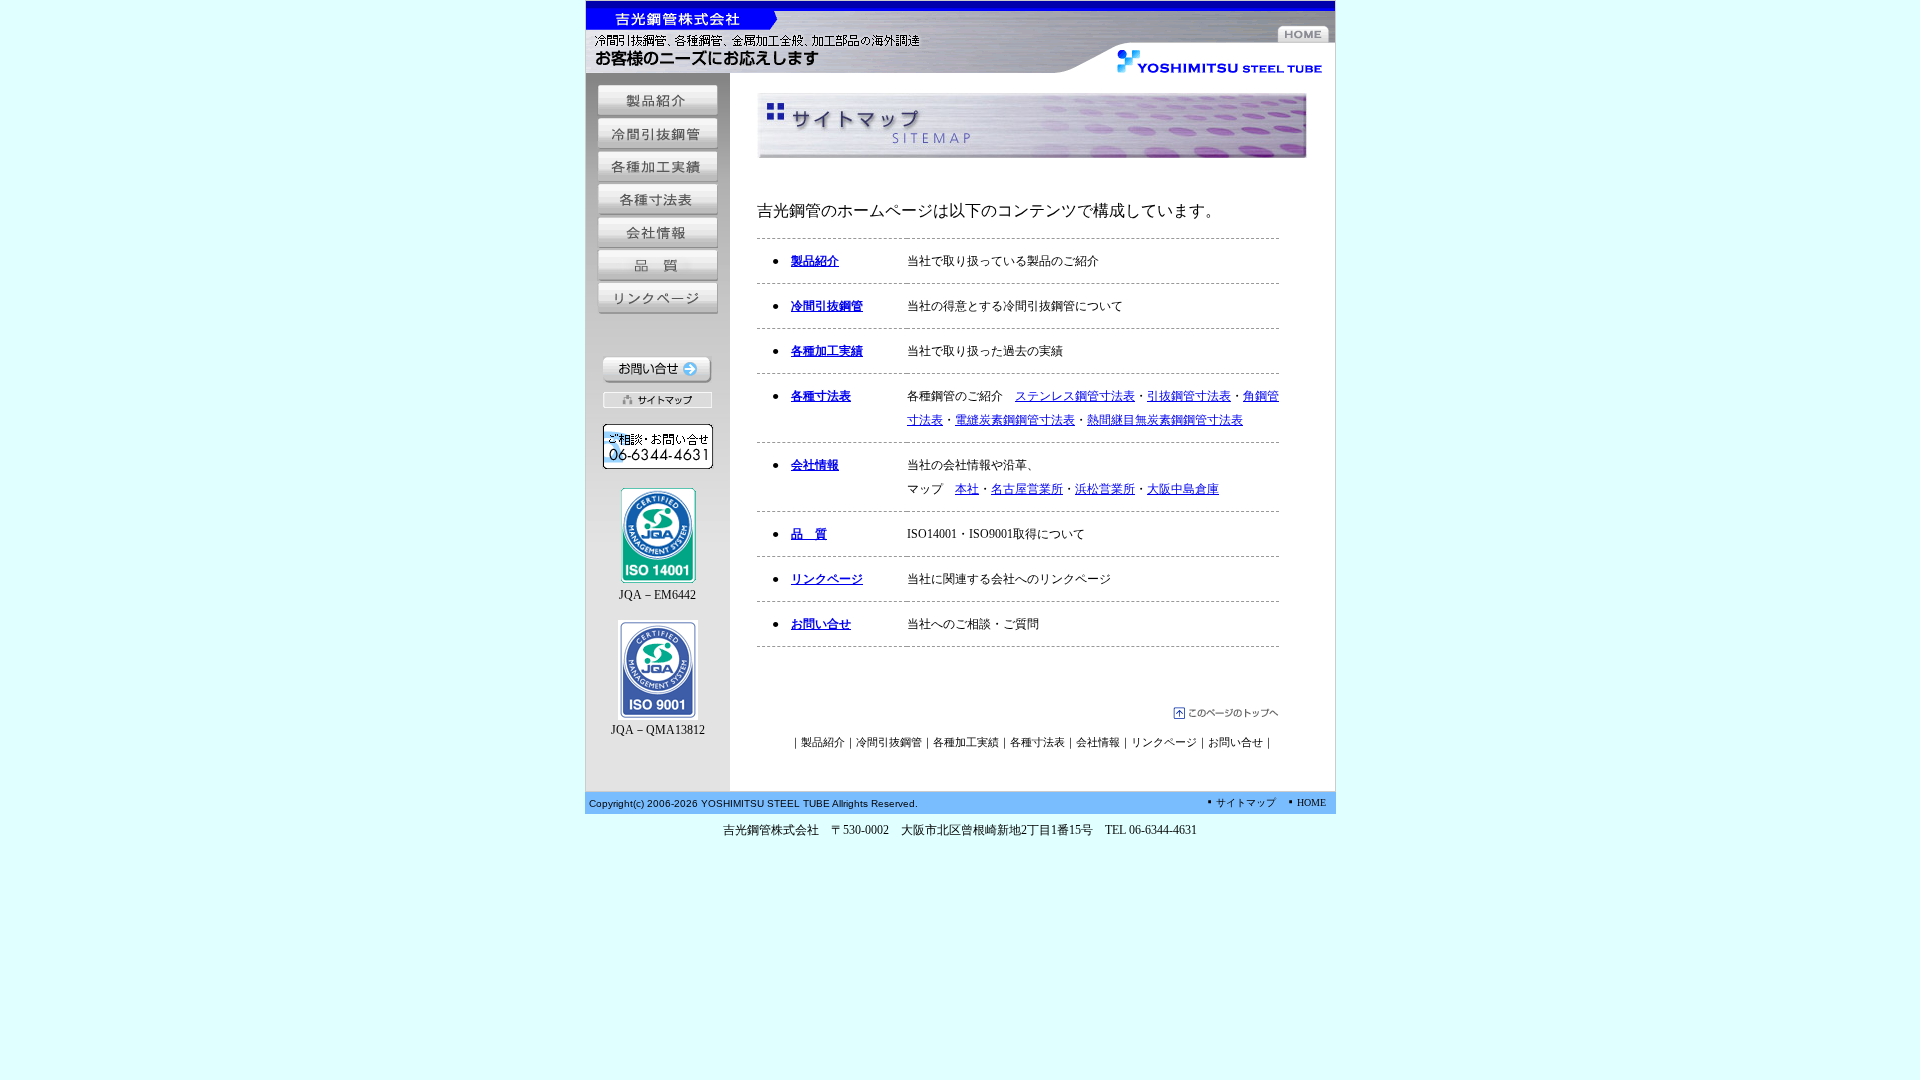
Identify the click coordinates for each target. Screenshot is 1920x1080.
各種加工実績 (827, 351)
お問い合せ (821, 624)
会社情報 (815, 465)
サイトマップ (1246, 802)
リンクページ (827, 579)
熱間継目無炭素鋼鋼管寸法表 (1165, 420)
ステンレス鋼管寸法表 (1075, 396)
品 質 (809, 534)
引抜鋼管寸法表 (1189, 396)
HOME (1311, 802)
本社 (967, 489)
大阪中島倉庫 (1183, 489)
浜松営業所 (1105, 489)
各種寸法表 (821, 396)
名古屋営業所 (1027, 489)
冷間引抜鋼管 (827, 306)
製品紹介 (815, 261)
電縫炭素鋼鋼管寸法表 (1015, 420)
